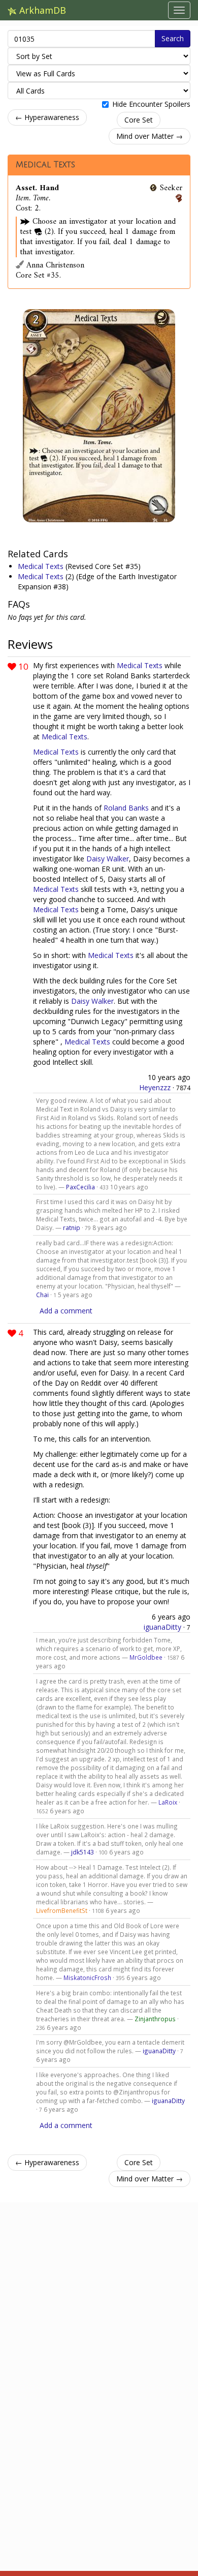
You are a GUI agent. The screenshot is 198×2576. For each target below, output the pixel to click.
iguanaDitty (162, 1627)
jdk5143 (82, 1852)
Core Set (139, 120)
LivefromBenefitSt (62, 1910)
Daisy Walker (108, 859)
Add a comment (66, 1311)
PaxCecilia (80, 1187)
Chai (42, 1295)
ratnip (72, 1227)
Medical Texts (45, 165)
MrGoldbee (146, 1657)
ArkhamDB (41, 10)
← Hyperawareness (47, 117)
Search (173, 38)
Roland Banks (126, 808)
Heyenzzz (155, 1087)
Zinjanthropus (155, 2019)
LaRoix (168, 1802)
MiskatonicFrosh (87, 1978)
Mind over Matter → (150, 136)
